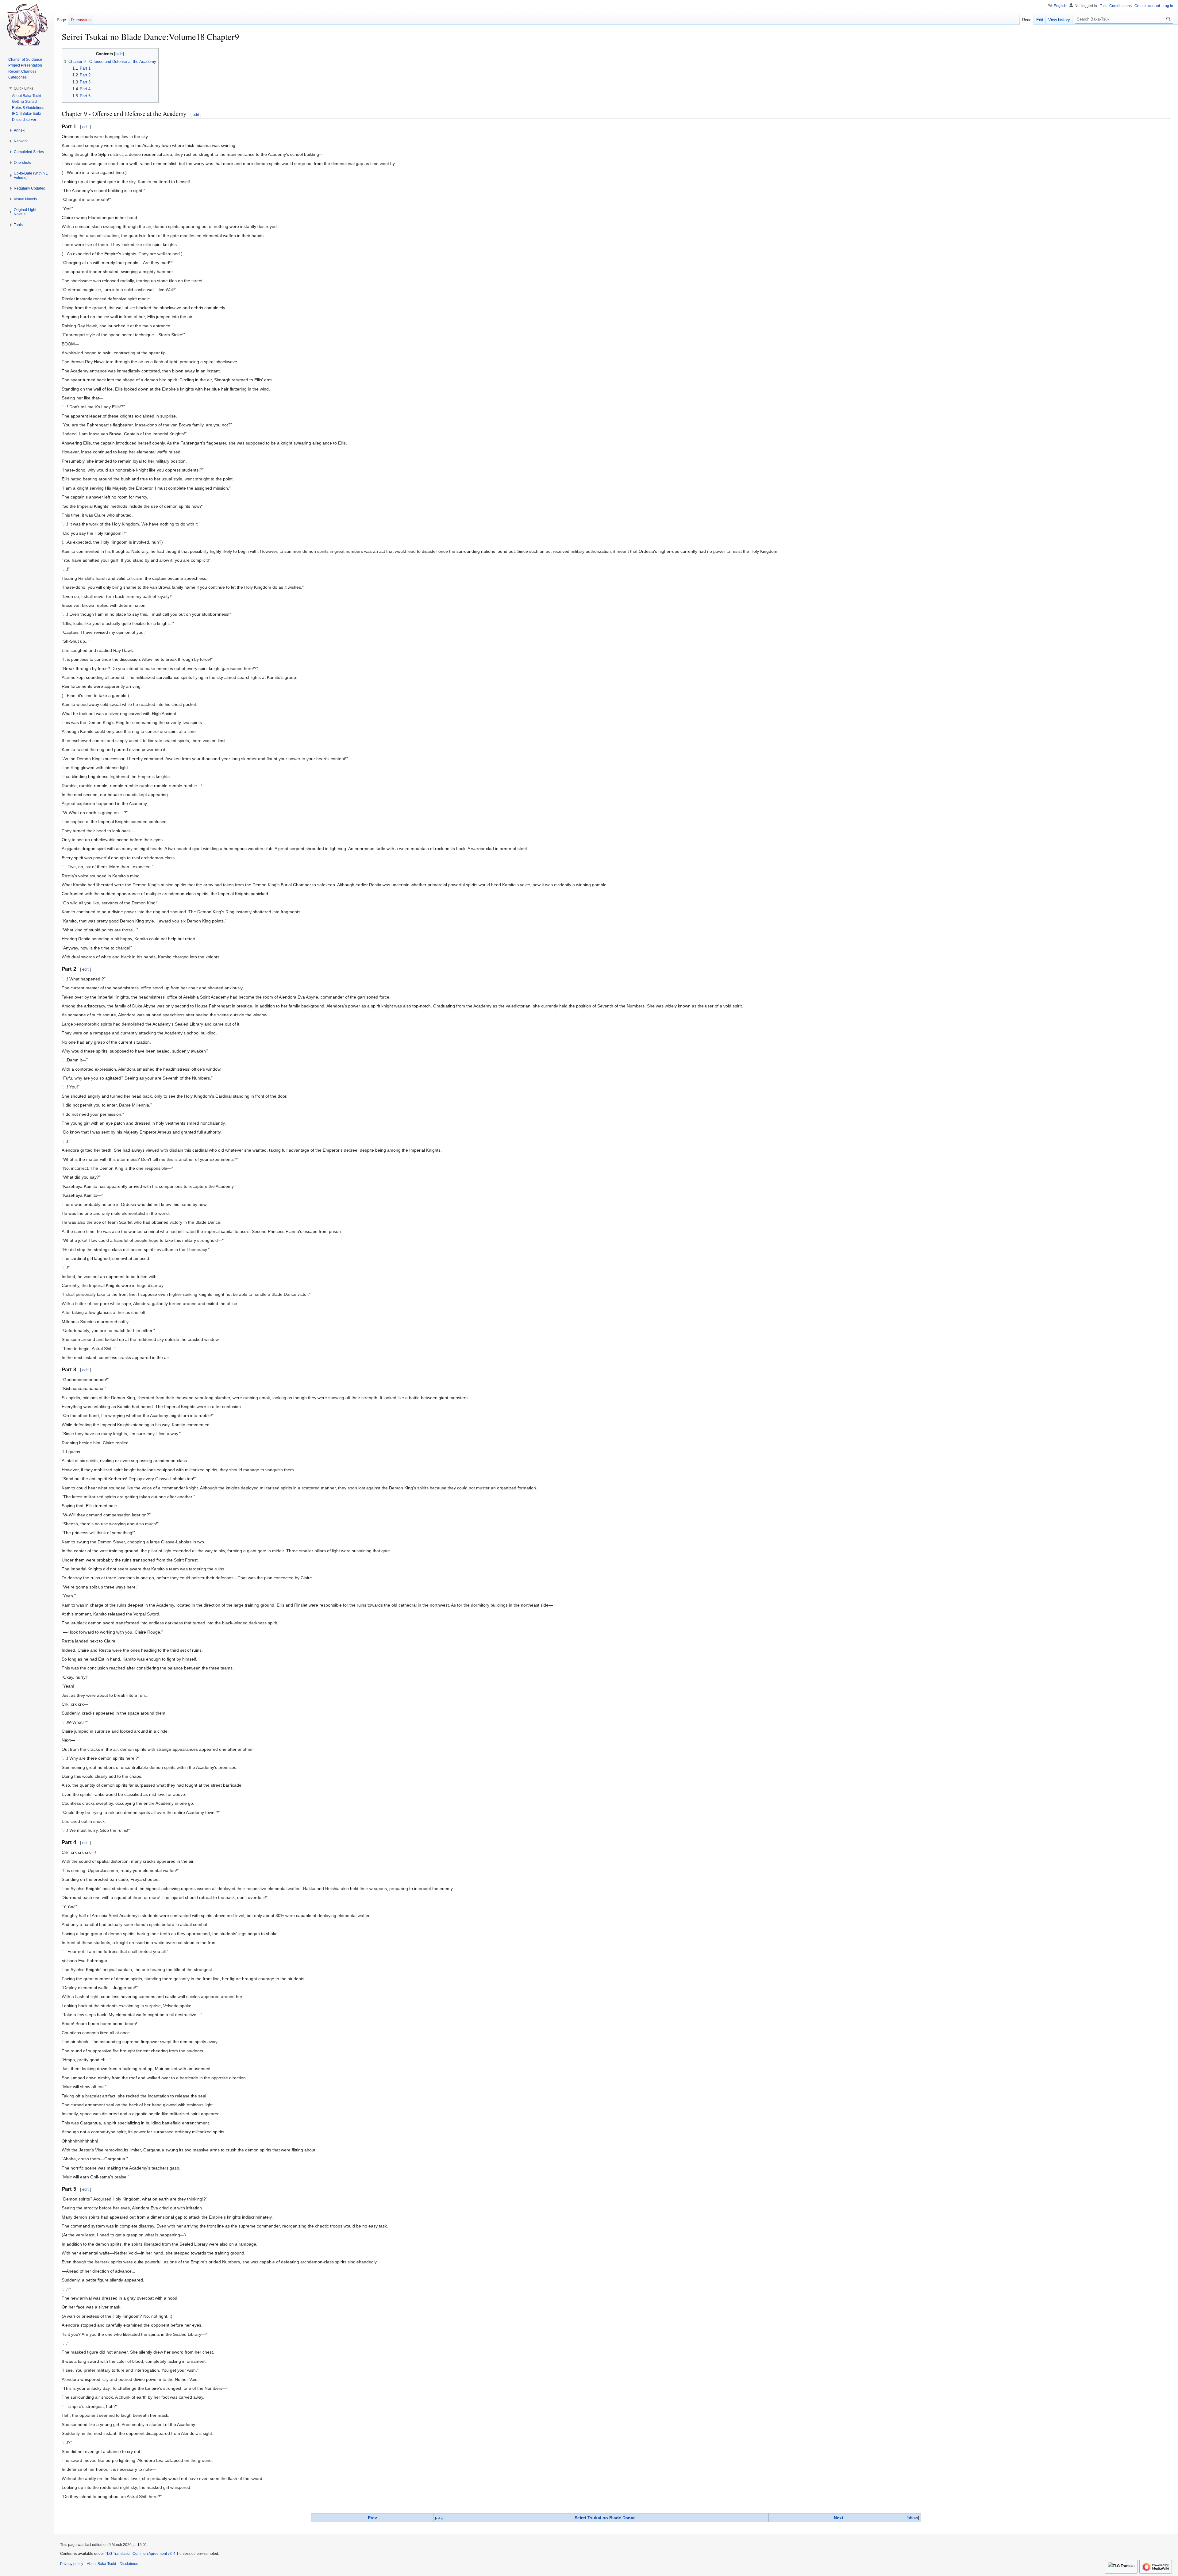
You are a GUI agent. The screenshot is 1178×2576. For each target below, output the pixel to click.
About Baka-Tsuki (101, 2564)
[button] (23, 88)
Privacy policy (72, 2564)
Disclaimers (129, 2564)
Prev (372, 2518)
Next (839, 2518)
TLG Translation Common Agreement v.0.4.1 (142, 2554)
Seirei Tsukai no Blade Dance (605, 2518)
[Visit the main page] (27, 25)
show (913, 2518)
